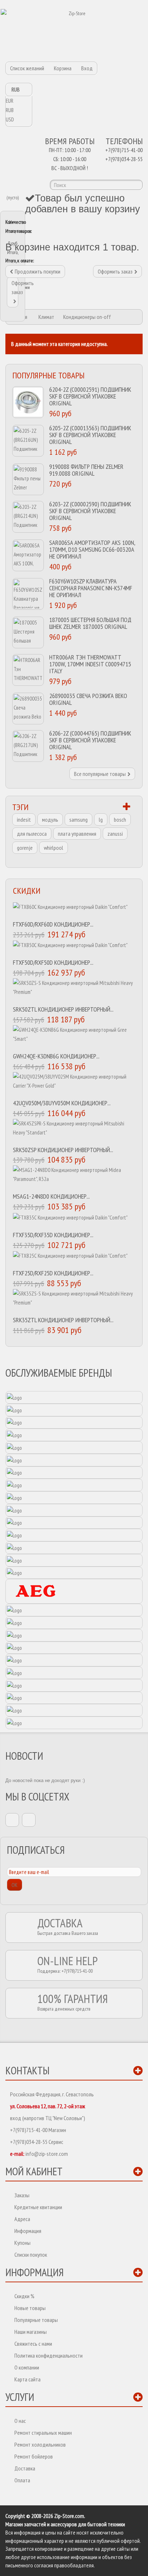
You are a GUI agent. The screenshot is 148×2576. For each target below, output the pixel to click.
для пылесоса (32, 834)
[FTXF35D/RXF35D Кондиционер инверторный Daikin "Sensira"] (74, 1220)
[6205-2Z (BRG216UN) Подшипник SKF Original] (28, 441)
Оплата (22, 2480)
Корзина (63, 68)
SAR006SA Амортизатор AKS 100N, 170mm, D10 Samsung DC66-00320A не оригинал (92, 549)
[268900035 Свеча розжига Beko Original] (28, 709)
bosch (120, 820)
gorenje (25, 848)
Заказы (22, 2195)
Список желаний (27, 68)
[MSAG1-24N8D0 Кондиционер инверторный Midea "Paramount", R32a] (74, 1177)
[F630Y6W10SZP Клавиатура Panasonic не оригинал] (28, 594)
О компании (27, 2367)
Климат (46, 317)
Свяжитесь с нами (33, 2344)
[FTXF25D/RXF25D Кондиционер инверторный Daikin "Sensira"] (74, 1259)
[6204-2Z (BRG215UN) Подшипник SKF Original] (28, 402)
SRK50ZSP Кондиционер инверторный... (63, 1150)
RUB (10, 110)
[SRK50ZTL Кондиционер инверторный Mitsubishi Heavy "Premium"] (74, 990)
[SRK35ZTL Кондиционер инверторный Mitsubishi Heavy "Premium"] (74, 1301)
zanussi (115, 834)
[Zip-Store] (74, 31)
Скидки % (24, 2296)
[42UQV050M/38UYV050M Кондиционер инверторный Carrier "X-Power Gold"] (74, 1084)
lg (101, 820)
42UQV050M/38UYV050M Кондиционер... (62, 1103)
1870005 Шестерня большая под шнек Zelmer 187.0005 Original (90, 623)
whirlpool (54, 848)
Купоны (22, 2243)
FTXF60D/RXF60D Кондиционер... (53, 924)
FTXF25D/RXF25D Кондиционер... (53, 1273)
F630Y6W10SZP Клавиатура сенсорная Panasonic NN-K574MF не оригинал (91, 588)
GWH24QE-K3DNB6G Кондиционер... (56, 1056)
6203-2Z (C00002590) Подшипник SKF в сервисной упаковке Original (90, 511)
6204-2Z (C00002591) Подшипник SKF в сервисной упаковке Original (90, 396)
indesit (24, 820)
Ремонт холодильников (40, 2444)
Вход (87, 68)
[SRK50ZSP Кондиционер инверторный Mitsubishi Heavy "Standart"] (74, 1131)
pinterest (12, 1820)
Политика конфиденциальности (48, 2355)
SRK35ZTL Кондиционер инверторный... (63, 1320)
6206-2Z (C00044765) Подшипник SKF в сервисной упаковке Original (90, 740)
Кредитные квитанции (38, 2207)
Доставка (25, 2468)
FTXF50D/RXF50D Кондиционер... (53, 962)
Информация (28, 2231)
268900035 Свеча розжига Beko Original (88, 699)
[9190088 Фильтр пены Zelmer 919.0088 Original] (28, 479)
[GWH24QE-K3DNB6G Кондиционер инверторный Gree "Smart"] (74, 1037)
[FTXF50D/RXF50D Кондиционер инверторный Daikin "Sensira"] (74, 948)
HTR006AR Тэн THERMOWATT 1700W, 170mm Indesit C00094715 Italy (90, 664)
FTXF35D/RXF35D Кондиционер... (53, 1235)
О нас (20, 2421)
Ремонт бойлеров (34, 2456)
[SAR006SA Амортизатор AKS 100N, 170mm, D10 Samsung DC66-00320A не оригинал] (28, 555)
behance (29, 1820)
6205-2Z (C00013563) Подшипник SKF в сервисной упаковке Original (90, 435)
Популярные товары (48, 375)
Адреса (22, 2219)
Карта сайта (27, 2379)
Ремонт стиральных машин (43, 2433)
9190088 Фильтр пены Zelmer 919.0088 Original (86, 470)
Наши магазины (31, 2332)
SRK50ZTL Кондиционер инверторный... (63, 1009)
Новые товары (30, 2308)
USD (10, 119)
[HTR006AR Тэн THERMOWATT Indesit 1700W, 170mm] (28, 670)
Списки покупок (31, 2255)
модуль (50, 820)
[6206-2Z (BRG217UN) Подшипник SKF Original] (28, 746)
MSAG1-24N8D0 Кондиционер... (51, 1196)
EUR (10, 101)
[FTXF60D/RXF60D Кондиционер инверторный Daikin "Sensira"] (74, 909)
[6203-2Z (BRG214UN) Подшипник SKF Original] (28, 517)
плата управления (77, 834)
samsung (78, 820)
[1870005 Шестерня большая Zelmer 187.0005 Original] (28, 632)
